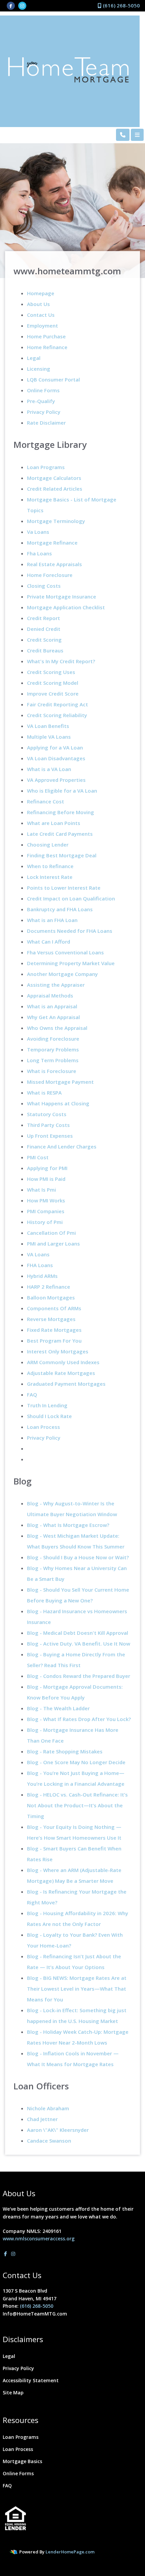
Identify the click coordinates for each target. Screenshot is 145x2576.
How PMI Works (46, 1200)
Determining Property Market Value (71, 963)
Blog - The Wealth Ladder (58, 1708)
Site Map (13, 2393)
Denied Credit (44, 629)
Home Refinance (47, 347)
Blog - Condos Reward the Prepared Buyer (79, 1676)
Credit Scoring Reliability (57, 715)
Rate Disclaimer (46, 423)
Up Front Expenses (50, 1136)
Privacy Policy (44, 412)
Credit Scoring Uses (51, 672)
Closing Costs (44, 586)
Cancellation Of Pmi (51, 1233)
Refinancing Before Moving (61, 812)
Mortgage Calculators (54, 478)
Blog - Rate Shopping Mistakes (65, 1751)
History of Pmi (45, 1222)
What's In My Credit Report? (61, 661)
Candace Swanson (49, 2141)
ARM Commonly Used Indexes (63, 1362)
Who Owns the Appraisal (57, 1028)
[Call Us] (123, 135)
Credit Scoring (44, 640)
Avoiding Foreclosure (53, 1039)
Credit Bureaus (45, 650)
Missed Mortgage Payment (60, 1082)
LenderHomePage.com (70, 2552)
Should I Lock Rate (49, 1416)
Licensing (39, 369)
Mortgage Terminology (56, 521)
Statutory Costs (47, 1114)
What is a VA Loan (49, 769)
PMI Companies (46, 1211)
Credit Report (43, 618)
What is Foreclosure (52, 1071)
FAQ (32, 1394)
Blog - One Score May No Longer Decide (76, 1762)
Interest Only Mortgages (58, 1351)
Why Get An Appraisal (53, 1017)
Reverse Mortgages (51, 1319)
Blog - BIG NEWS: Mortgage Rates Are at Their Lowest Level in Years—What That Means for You (77, 1989)
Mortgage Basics (22, 2461)
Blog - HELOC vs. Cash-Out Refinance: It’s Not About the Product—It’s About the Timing (77, 1805)
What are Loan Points (54, 823)
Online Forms (43, 390)
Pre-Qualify (41, 401)
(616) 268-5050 (121, 5)
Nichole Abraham (48, 2108)
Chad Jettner (42, 2119)
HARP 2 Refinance (49, 1287)
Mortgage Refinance (52, 543)
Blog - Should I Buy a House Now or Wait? (78, 1557)
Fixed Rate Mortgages (54, 1330)
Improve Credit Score (53, 694)
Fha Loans (39, 553)
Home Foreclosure (50, 575)
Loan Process (43, 1427)
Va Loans (38, 532)
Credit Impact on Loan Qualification (71, 898)
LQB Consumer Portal (53, 379)
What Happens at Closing (58, 1103)
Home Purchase (46, 336)
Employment (42, 326)
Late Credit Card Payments (60, 834)
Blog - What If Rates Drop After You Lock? (79, 1719)
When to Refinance (50, 866)
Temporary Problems (53, 1049)
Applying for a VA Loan (55, 747)
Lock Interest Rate (50, 877)
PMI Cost (38, 1157)
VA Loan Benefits (48, 726)
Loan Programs (46, 467)
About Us (38, 304)
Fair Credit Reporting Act (57, 704)
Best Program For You (54, 1341)
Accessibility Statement (31, 2380)
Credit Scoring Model (53, 683)
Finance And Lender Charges (62, 1146)
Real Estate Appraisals (54, 564)
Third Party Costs (48, 1125)
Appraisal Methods (50, 995)
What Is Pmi (41, 1190)
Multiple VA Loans (49, 737)
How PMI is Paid (46, 1179)
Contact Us (41, 315)
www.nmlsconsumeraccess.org (39, 2238)
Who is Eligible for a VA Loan (62, 791)
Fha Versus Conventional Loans (65, 952)
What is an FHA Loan (52, 920)
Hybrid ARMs (42, 1276)
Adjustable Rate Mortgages (61, 1373)
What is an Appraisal (52, 1006)
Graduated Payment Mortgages (66, 1384)
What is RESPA (44, 1093)
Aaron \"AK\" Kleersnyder (58, 2130)
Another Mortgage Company (62, 974)
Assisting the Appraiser (56, 985)
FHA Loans (40, 1265)
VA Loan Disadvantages (56, 758)
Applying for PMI (47, 1168)
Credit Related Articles (55, 489)
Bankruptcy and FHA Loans (60, 909)
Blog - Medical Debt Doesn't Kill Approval (78, 1633)
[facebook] (11, 5)
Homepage (41, 293)
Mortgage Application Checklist (66, 607)
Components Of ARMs (54, 1308)
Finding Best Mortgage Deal (62, 855)
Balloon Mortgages (51, 1297)
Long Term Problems (53, 1060)
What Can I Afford (49, 942)
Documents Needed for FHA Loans (70, 931)
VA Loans (38, 1254)
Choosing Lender (48, 845)
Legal (34, 358)
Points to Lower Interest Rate (64, 888)
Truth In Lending (47, 1405)
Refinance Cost (46, 801)
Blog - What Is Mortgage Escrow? (68, 1525)
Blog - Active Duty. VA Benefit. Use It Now (79, 1644)
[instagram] (22, 5)
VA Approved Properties (56, 780)
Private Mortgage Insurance (62, 596)
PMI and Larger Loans (53, 1244)
